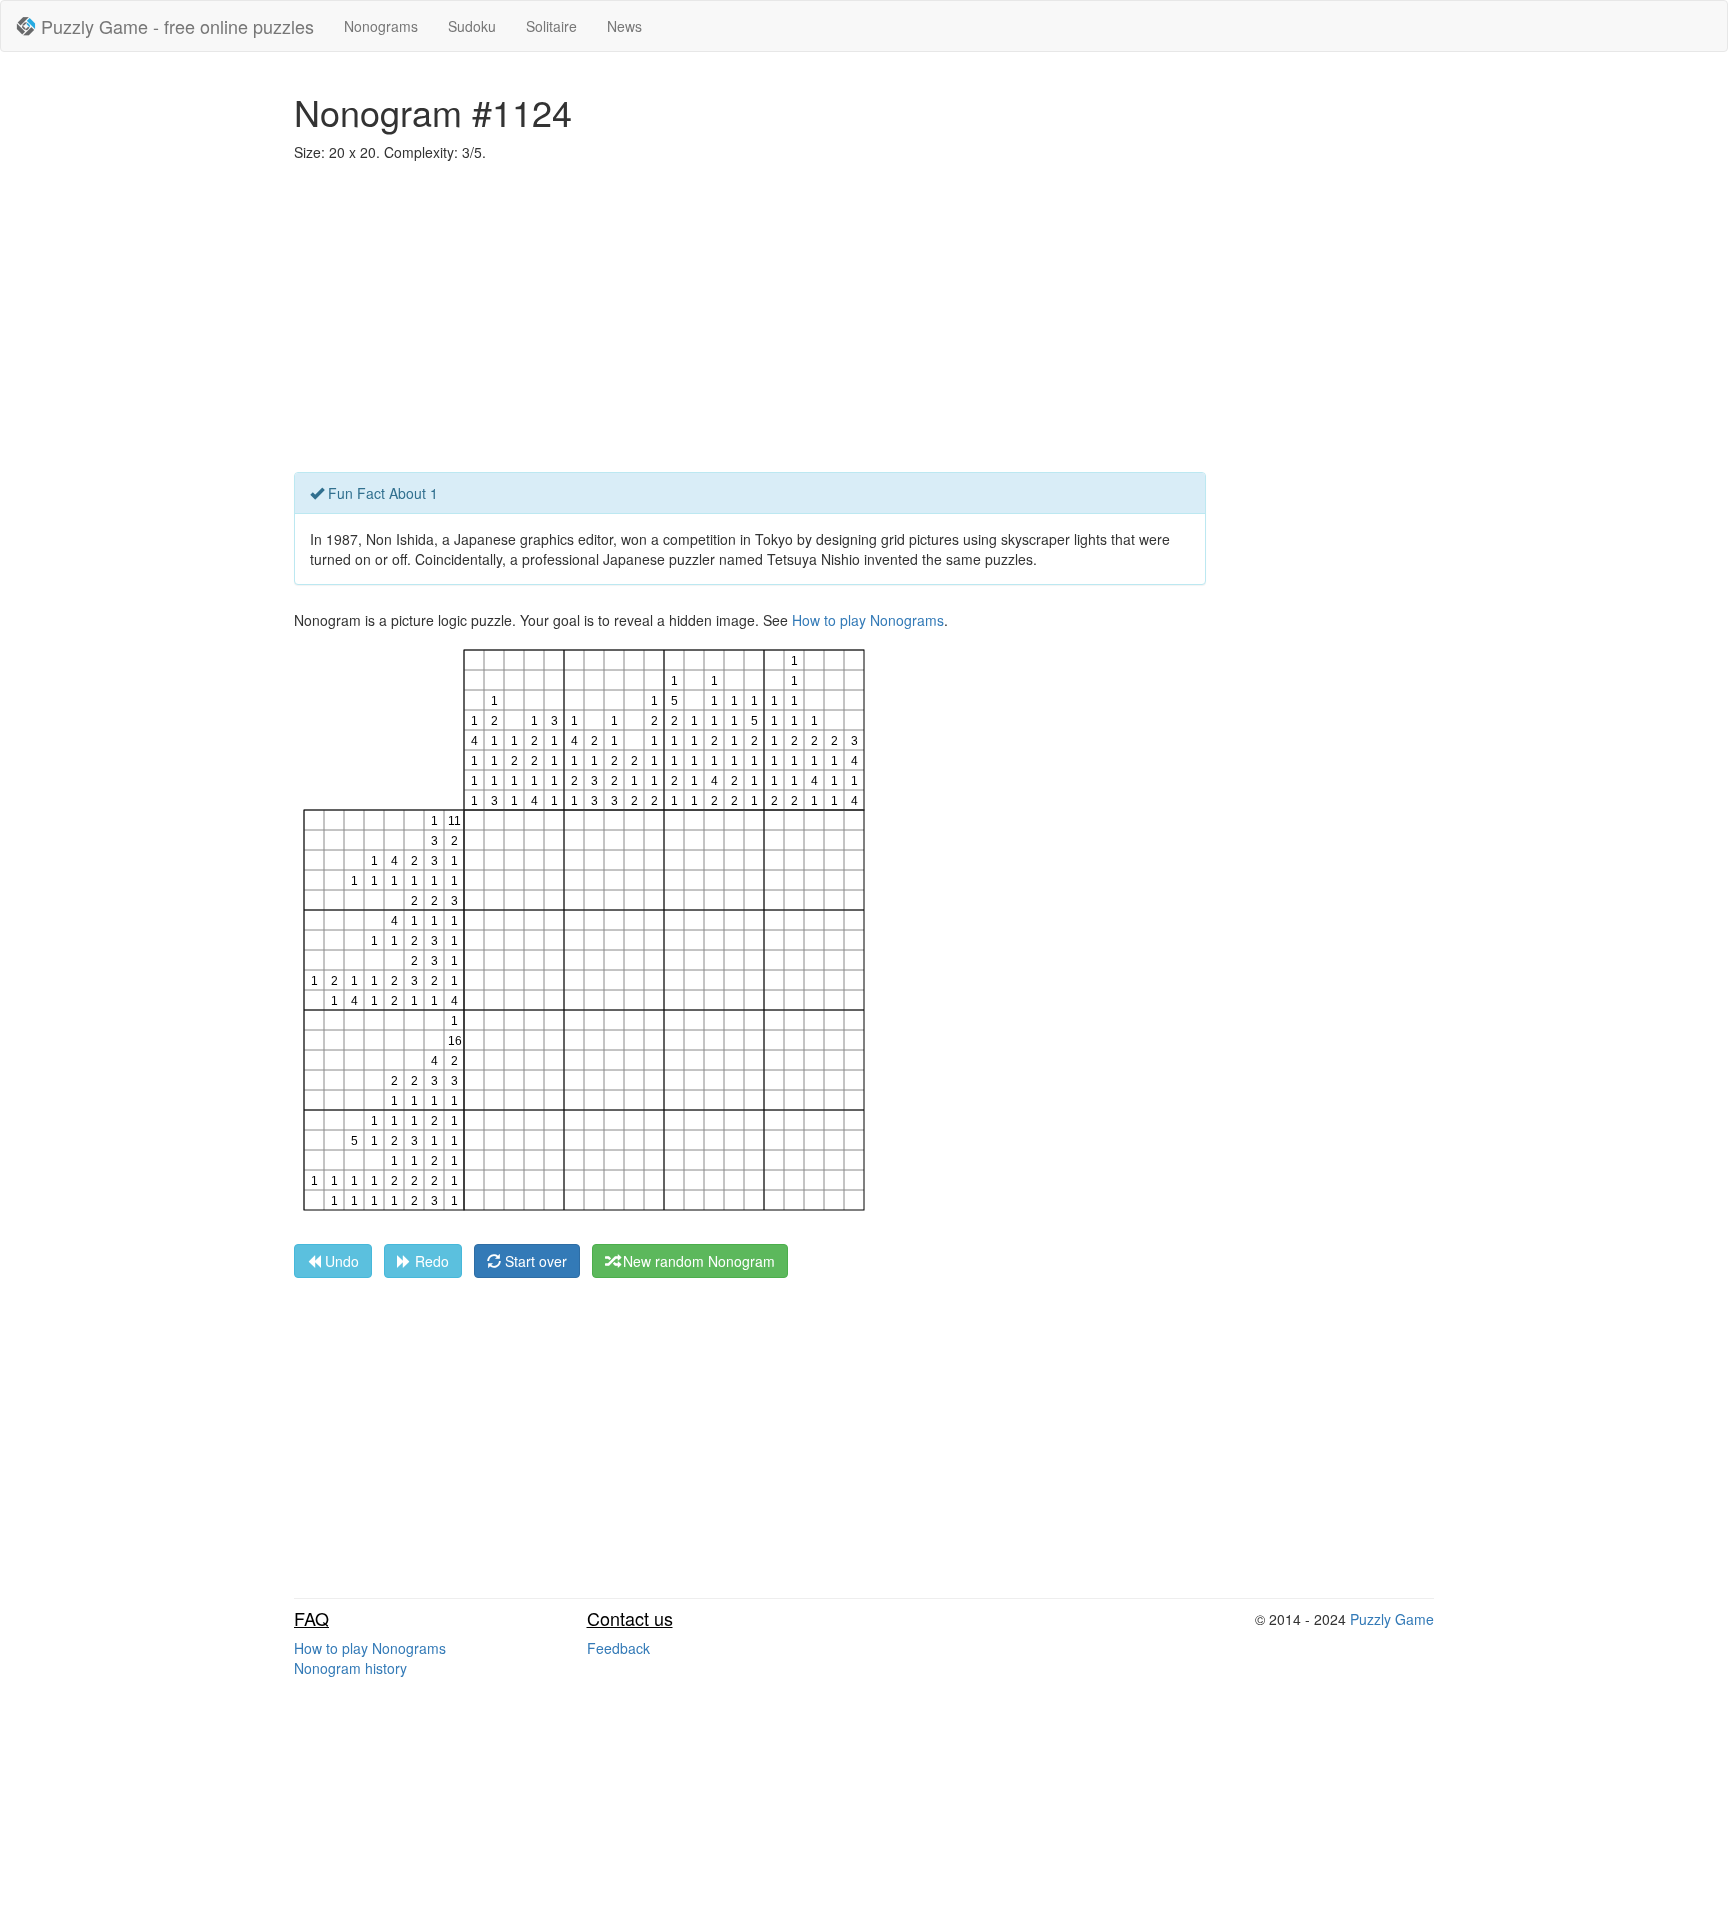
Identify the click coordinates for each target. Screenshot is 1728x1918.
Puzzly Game (1392, 1619)
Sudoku (472, 26)
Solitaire (551, 26)
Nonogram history (350, 1668)
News (624, 26)
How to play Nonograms (868, 620)
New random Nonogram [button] (697, 1261)
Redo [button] (430, 1261)
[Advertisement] (864, 322)
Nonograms (381, 26)
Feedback (618, 1648)
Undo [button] (340, 1261)
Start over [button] (534, 1261)
